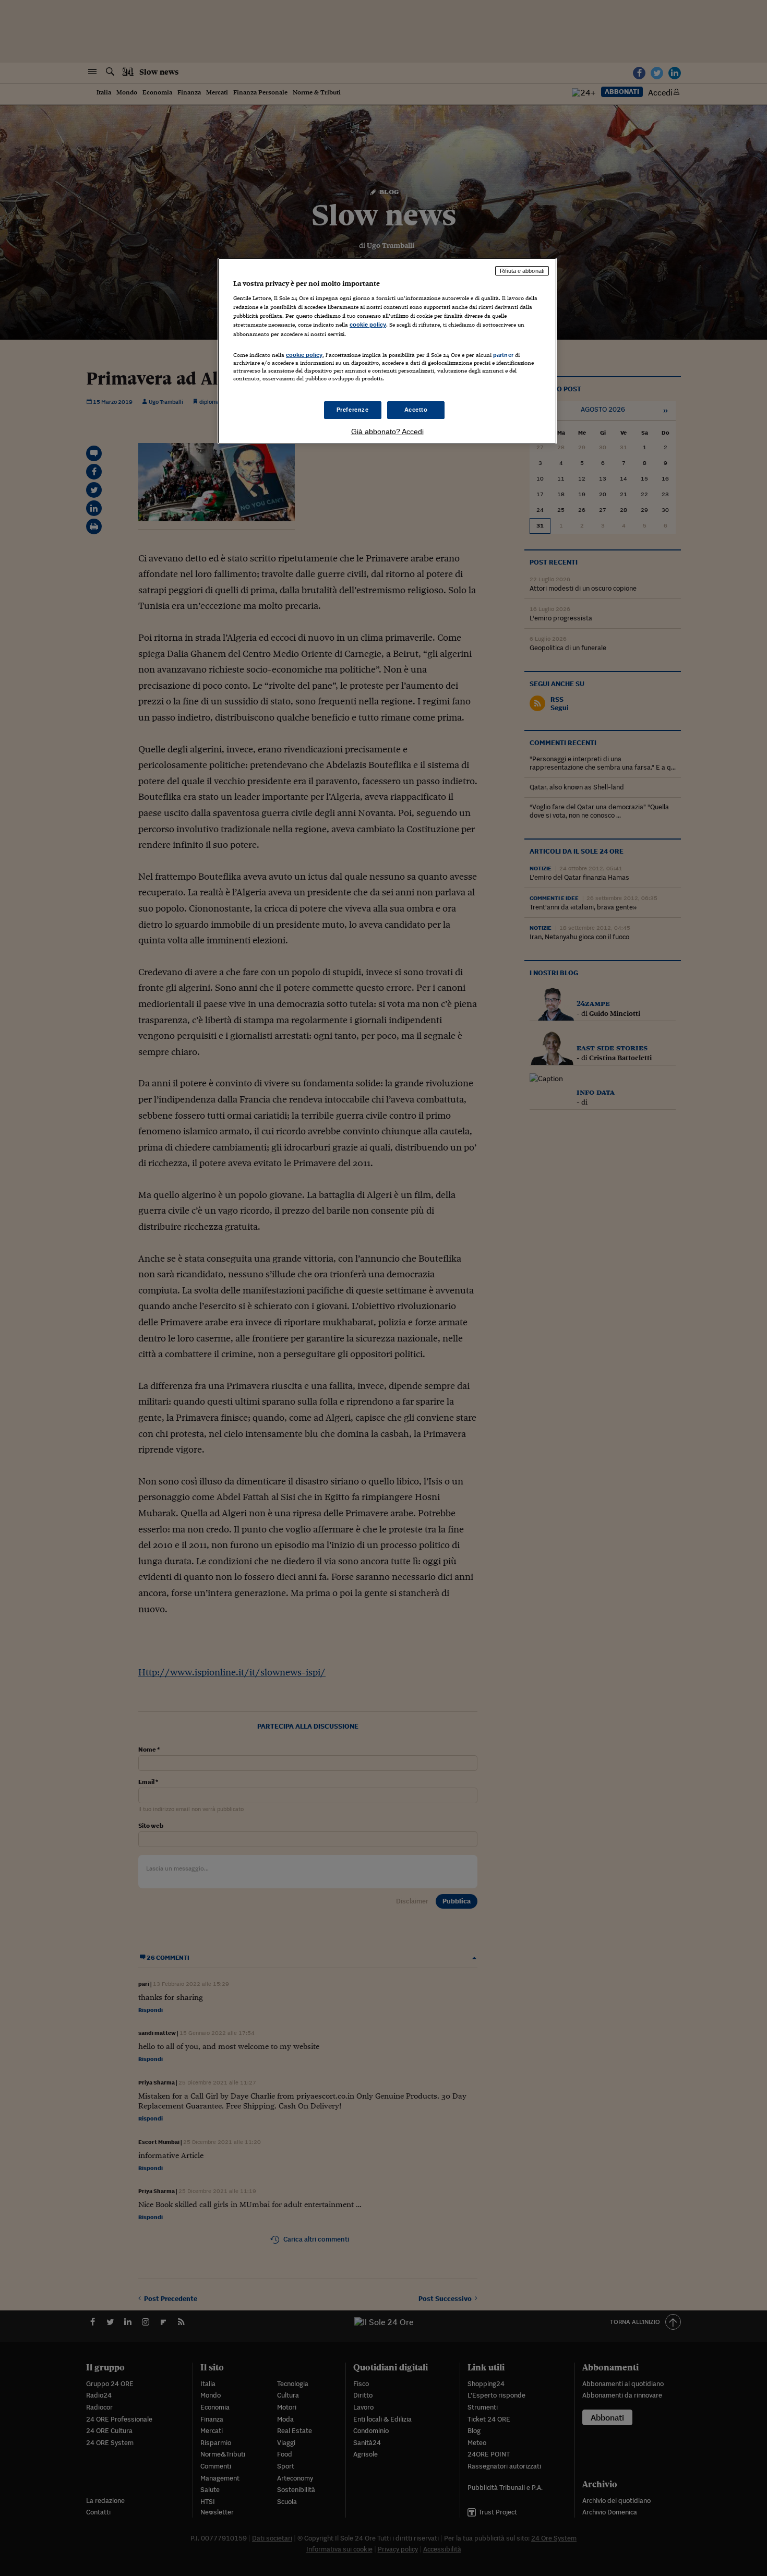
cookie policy (368, 325)
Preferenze (353, 410)
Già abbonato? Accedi (387, 432)
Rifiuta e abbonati (522, 271)
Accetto (416, 410)
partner (503, 355)
